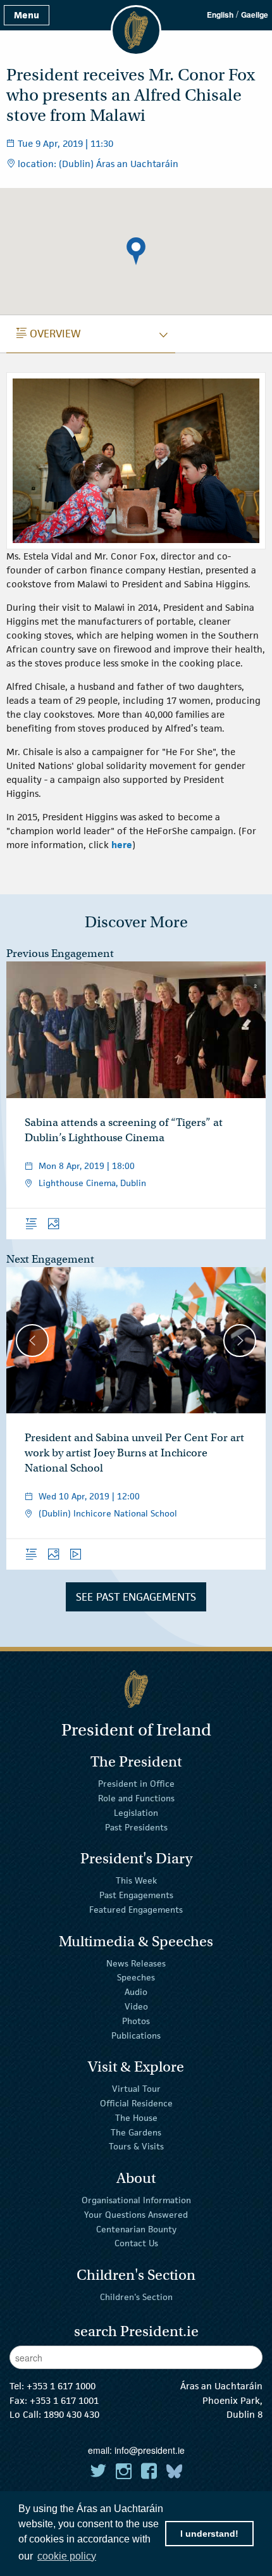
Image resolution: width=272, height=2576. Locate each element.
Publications (136, 2035)
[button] (136, 251)
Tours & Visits (136, 2146)
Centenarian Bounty (136, 2229)
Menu (27, 15)
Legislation (136, 1813)
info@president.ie (150, 2450)
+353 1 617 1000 (61, 2386)
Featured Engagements (136, 1910)
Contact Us (136, 2243)
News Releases (136, 1963)
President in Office (136, 1784)
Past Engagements (136, 1895)
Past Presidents (136, 1827)
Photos (136, 2021)
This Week (136, 1880)
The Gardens (136, 2132)
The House (136, 2118)
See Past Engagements (136, 1597)
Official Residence (136, 2103)
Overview (49, 334)
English (220, 15)
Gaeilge (255, 15)
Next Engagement (50, 1259)
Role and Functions (136, 1798)
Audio (136, 1992)
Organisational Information (136, 2200)
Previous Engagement (60, 953)
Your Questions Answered (136, 2215)
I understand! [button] (209, 2534)
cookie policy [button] (67, 2556)
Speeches (136, 1977)
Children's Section (136, 2297)
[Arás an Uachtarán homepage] (136, 1689)
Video (136, 2006)
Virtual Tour (136, 2089)
